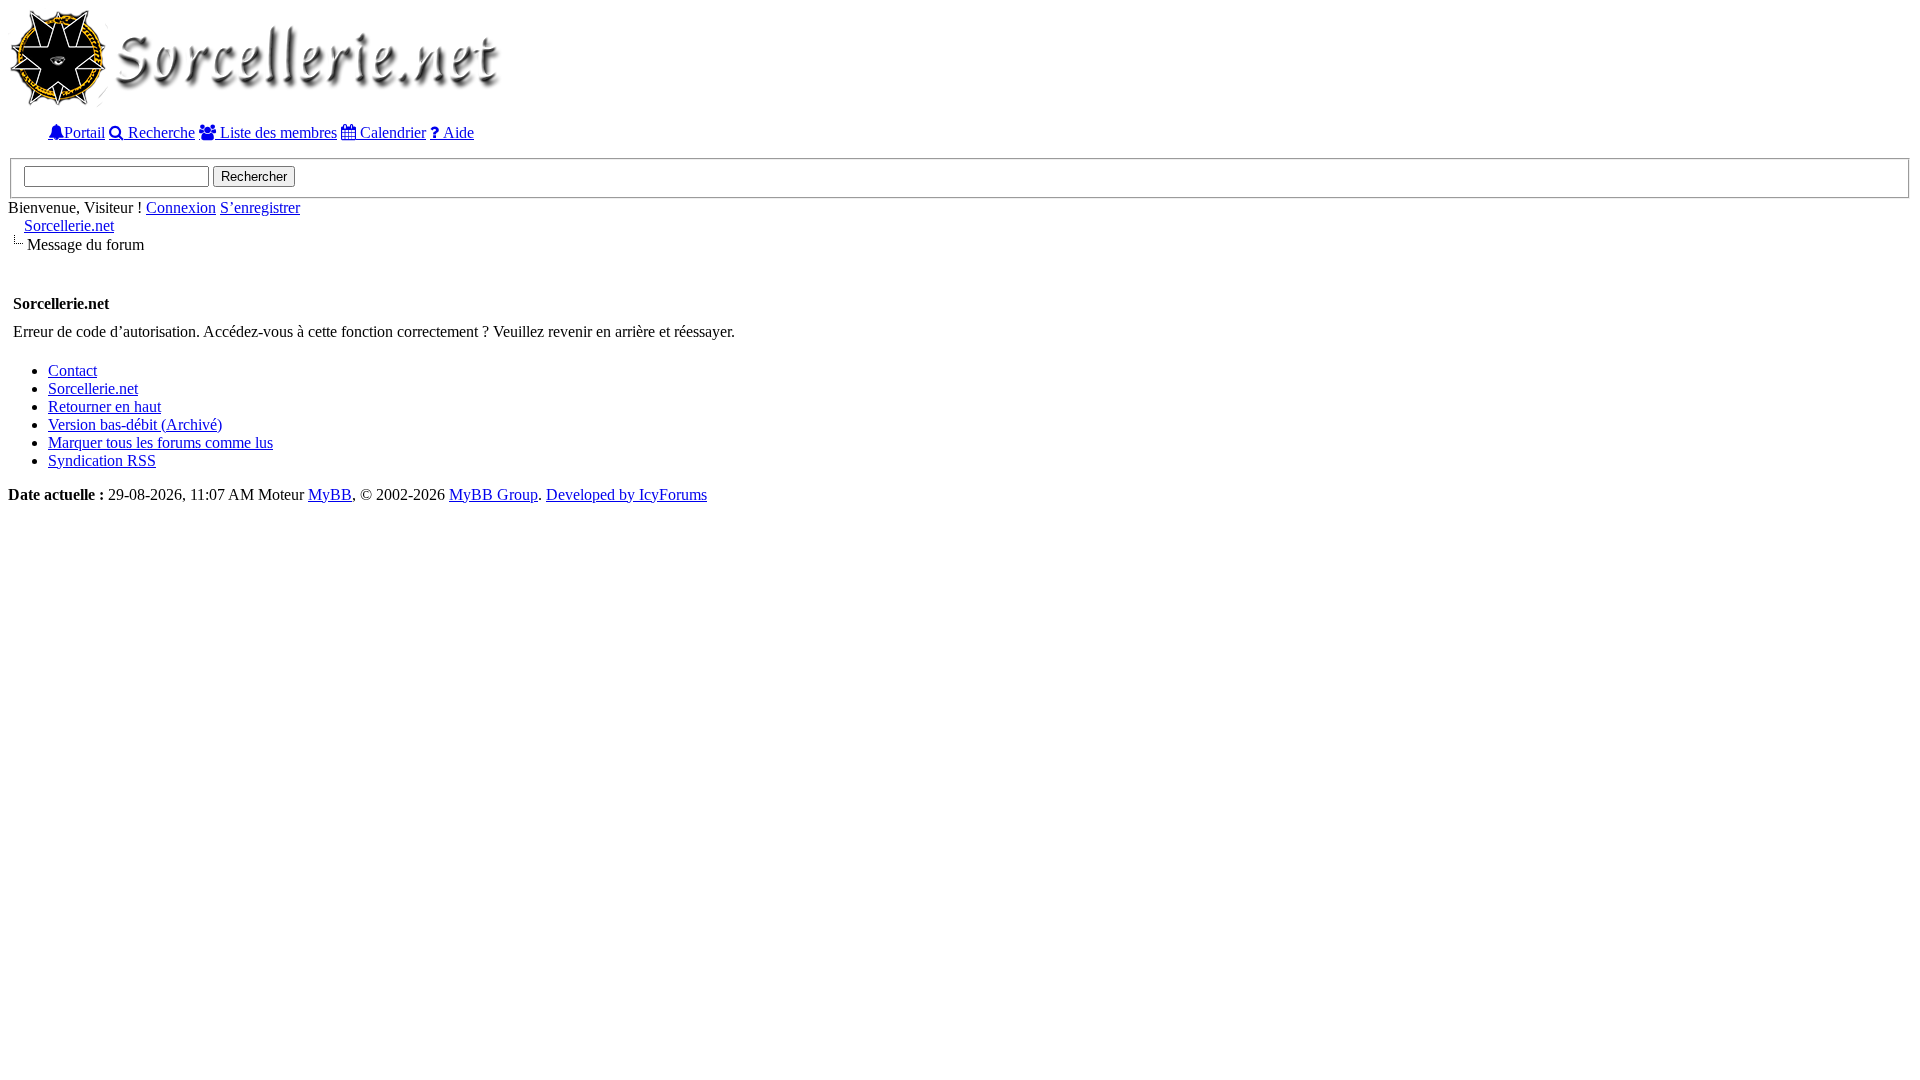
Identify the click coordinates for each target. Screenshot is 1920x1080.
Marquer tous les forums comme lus (160, 442)
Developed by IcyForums (626, 494)
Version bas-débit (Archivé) (135, 424)
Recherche (159, 132)
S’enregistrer (260, 207)
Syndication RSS (102, 460)
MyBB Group (493, 494)
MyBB (330, 494)
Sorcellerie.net (69, 225)
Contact (72, 370)
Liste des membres (276, 132)
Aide (456, 132)
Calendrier (391, 132)
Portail (84, 132)
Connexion (181, 207)
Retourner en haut (104, 406)
